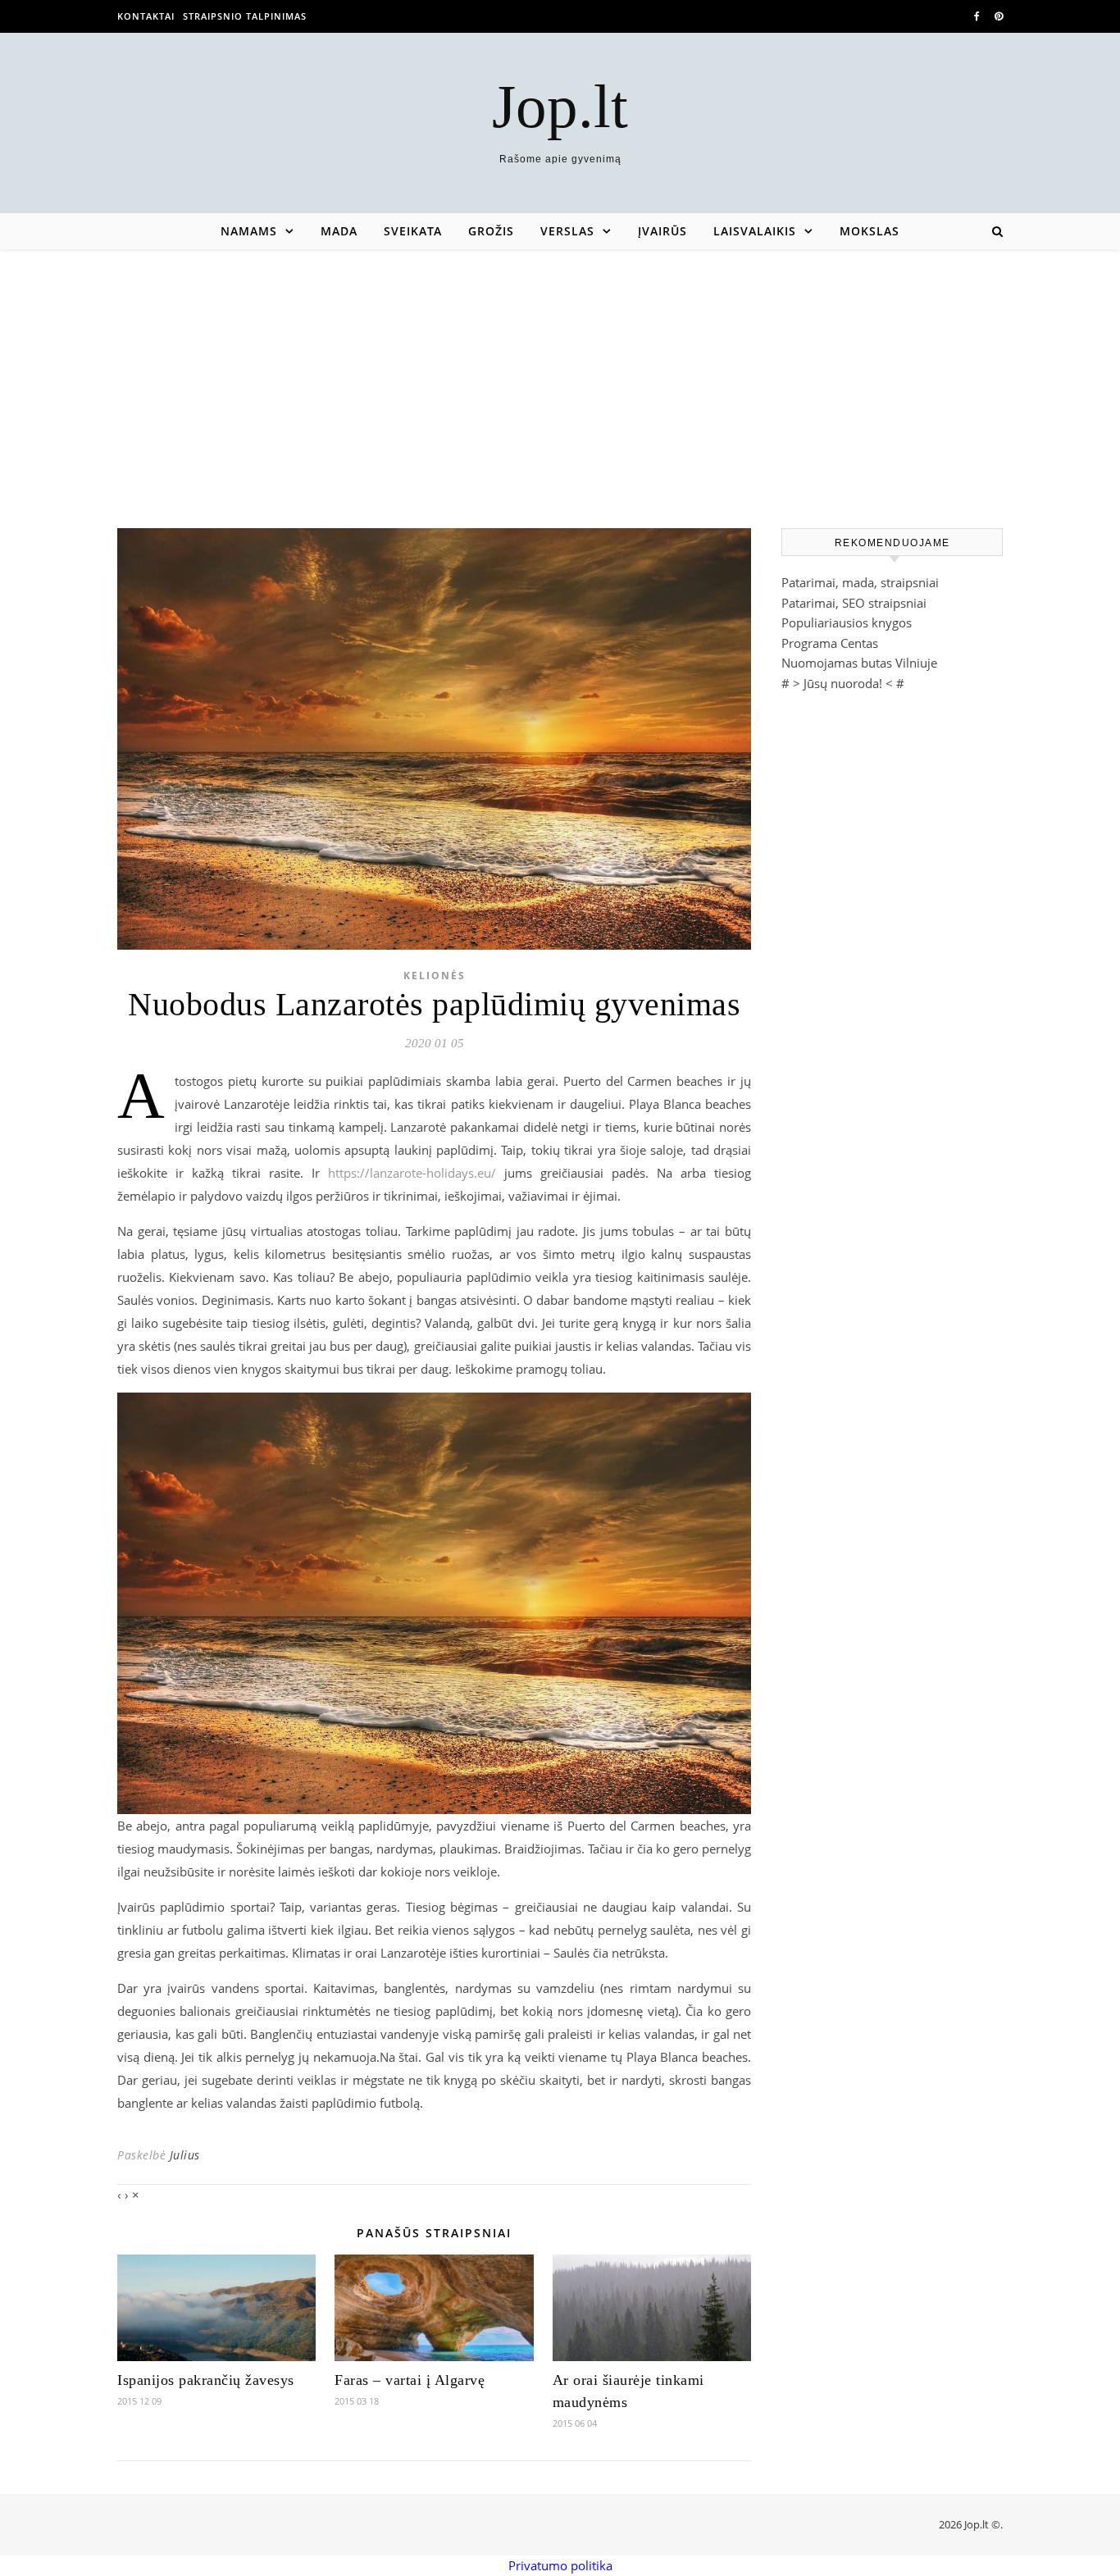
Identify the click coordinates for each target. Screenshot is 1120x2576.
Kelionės (435, 976)
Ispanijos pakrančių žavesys (206, 2380)
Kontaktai (146, 16)
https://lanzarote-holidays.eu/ (412, 1173)
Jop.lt (560, 106)
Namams (249, 231)
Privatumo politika (560, 2565)
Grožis (491, 231)
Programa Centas (830, 643)
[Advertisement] (560, 372)
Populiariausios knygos (847, 622)
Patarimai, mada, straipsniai (860, 582)
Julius (185, 2155)
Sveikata (413, 231)
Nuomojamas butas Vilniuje (859, 663)
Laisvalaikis (755, 231)
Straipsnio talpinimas (245, 16)
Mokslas (870, 231)
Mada (339, 231)
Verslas (567, 231)
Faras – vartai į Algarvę (410, 2380)
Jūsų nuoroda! (843, 683)
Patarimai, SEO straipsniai (854, 603)
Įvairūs (662, 231)
